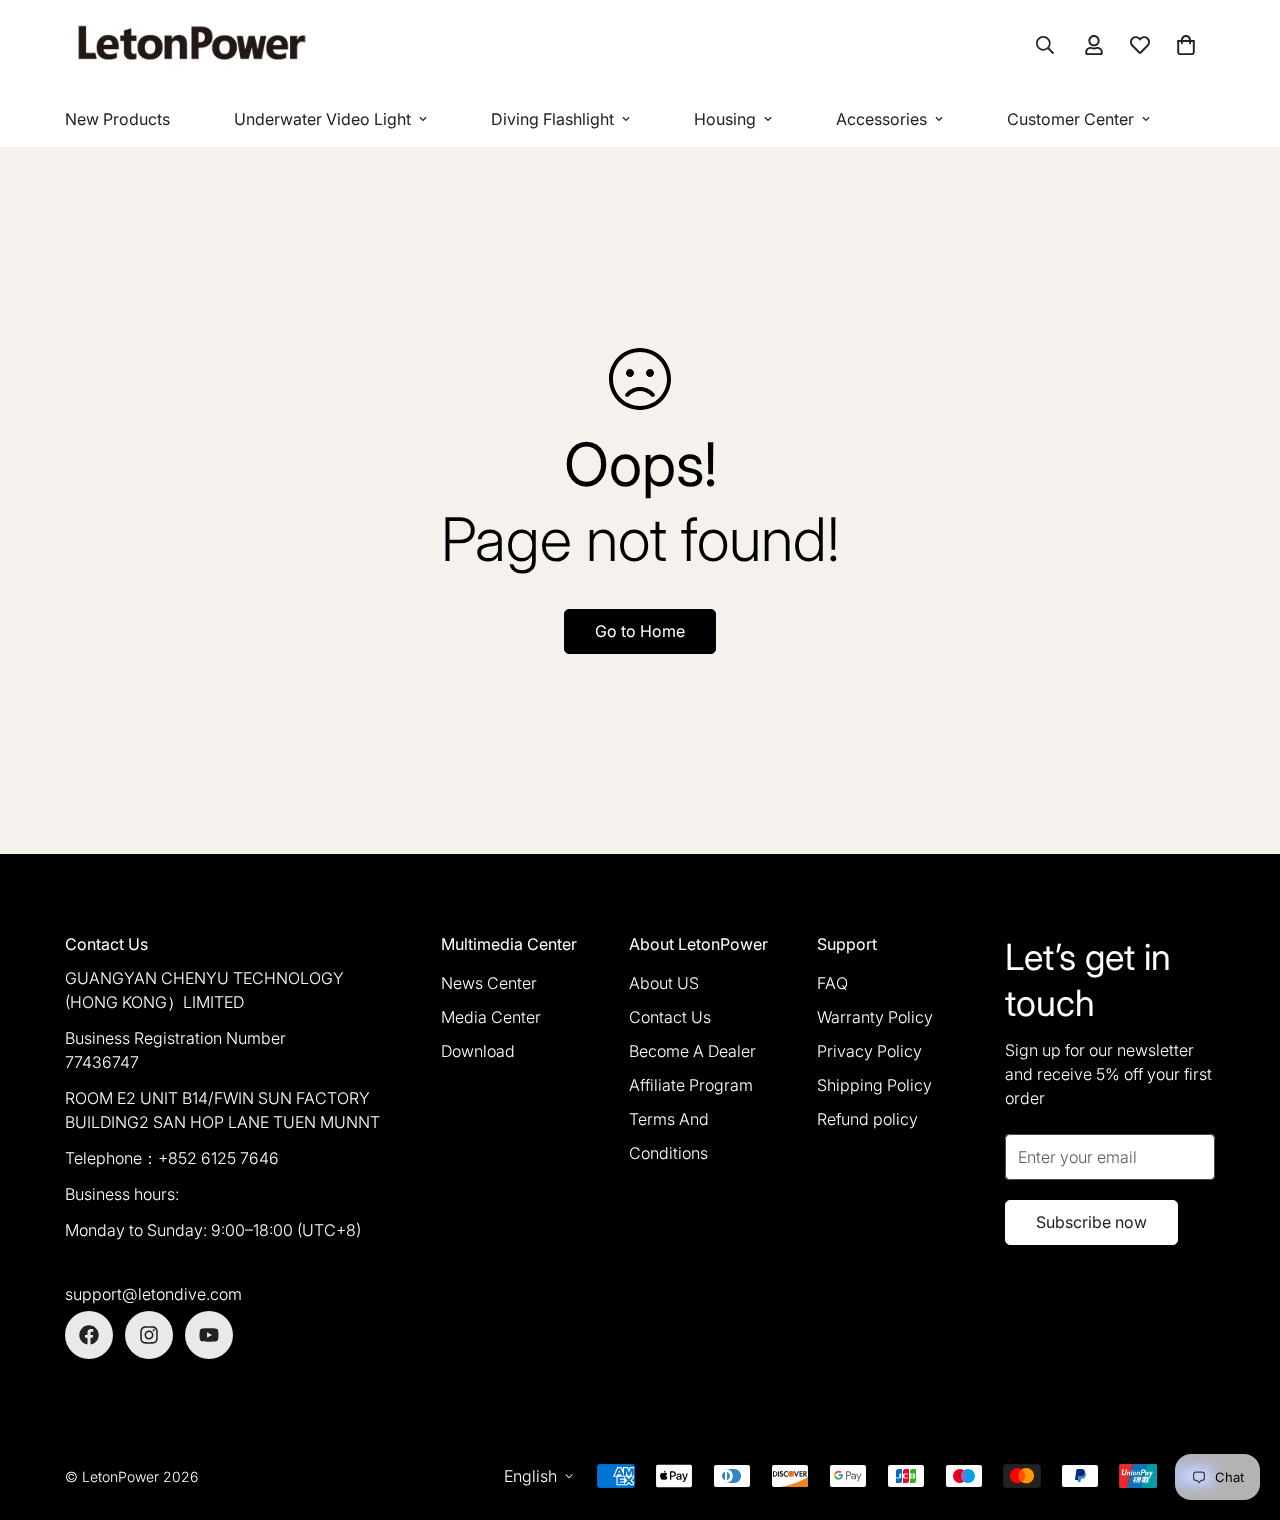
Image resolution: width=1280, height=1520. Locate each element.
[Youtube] (209, 1335)
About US (664, 983)
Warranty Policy (875, 1017)
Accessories (881, 119)
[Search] (1045, 45)
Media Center (491, 1017)
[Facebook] (89, 1335)
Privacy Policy (869, 1051)
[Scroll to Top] (1241, 1411)
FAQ (832, 983)
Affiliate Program (691, 1085)
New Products (117, 119)
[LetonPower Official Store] (190, 45)
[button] (1186, 45)
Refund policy (867, 1119)
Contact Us (670, 1017)
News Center (489, 983)
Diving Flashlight (552, 119)
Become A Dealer (692, 1051)
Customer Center (1070, 119)
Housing (725, 119)
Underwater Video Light (322, 119)
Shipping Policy (874, 1085)
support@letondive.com (153, 1294)
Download (478, 1051)
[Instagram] (149, 1335)
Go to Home (640, 631)
